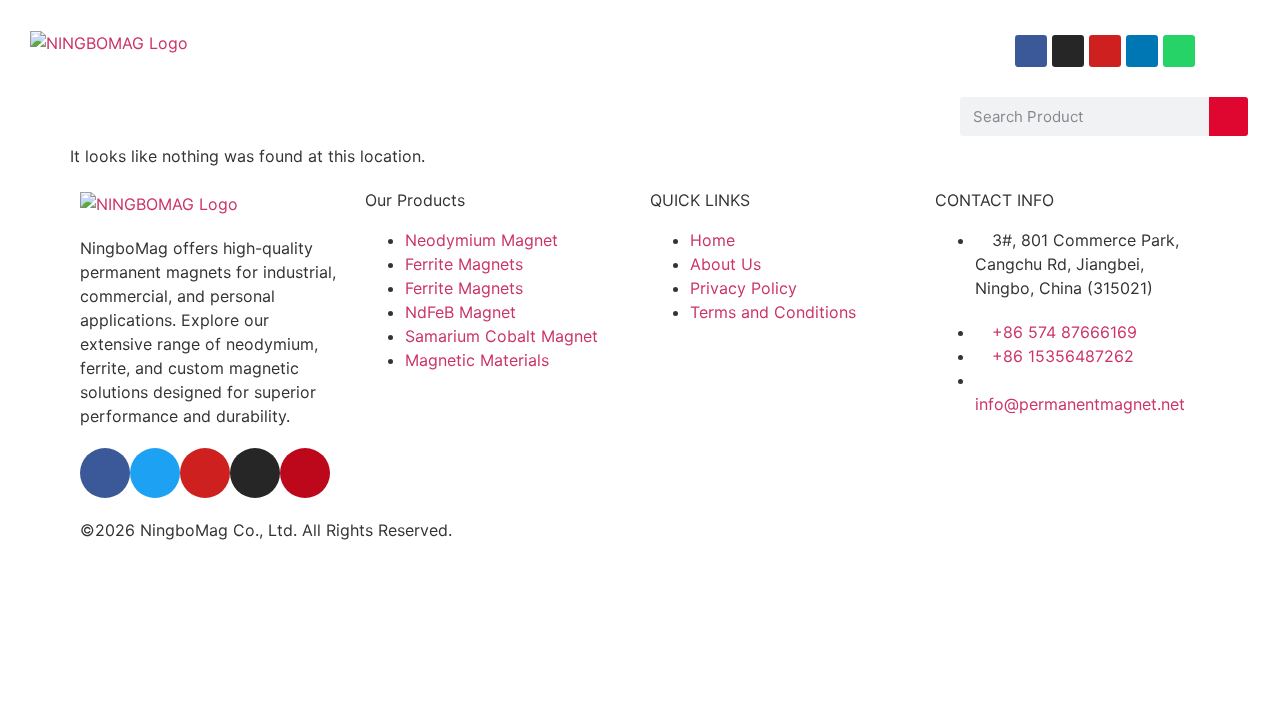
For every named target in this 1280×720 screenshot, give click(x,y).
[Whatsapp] (1179, 51)
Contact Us (715, 116)
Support (583, 116)
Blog (477, 116)
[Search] (1228, 116)
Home (37, 116)
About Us (125, 116)
